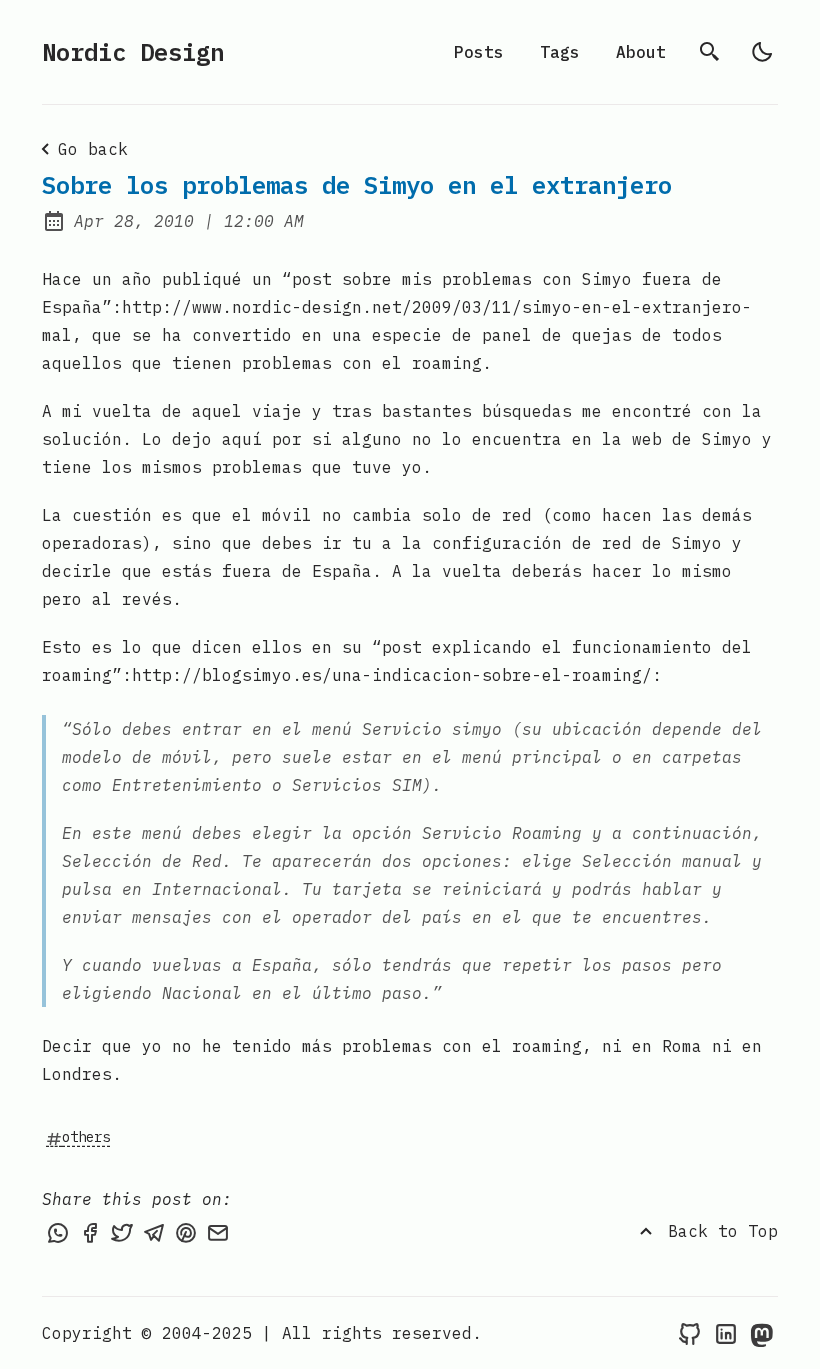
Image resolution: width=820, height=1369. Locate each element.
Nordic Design (133, 52)
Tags (560, 52)
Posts (479, 52)
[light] (762, 52)
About (641, 52)
